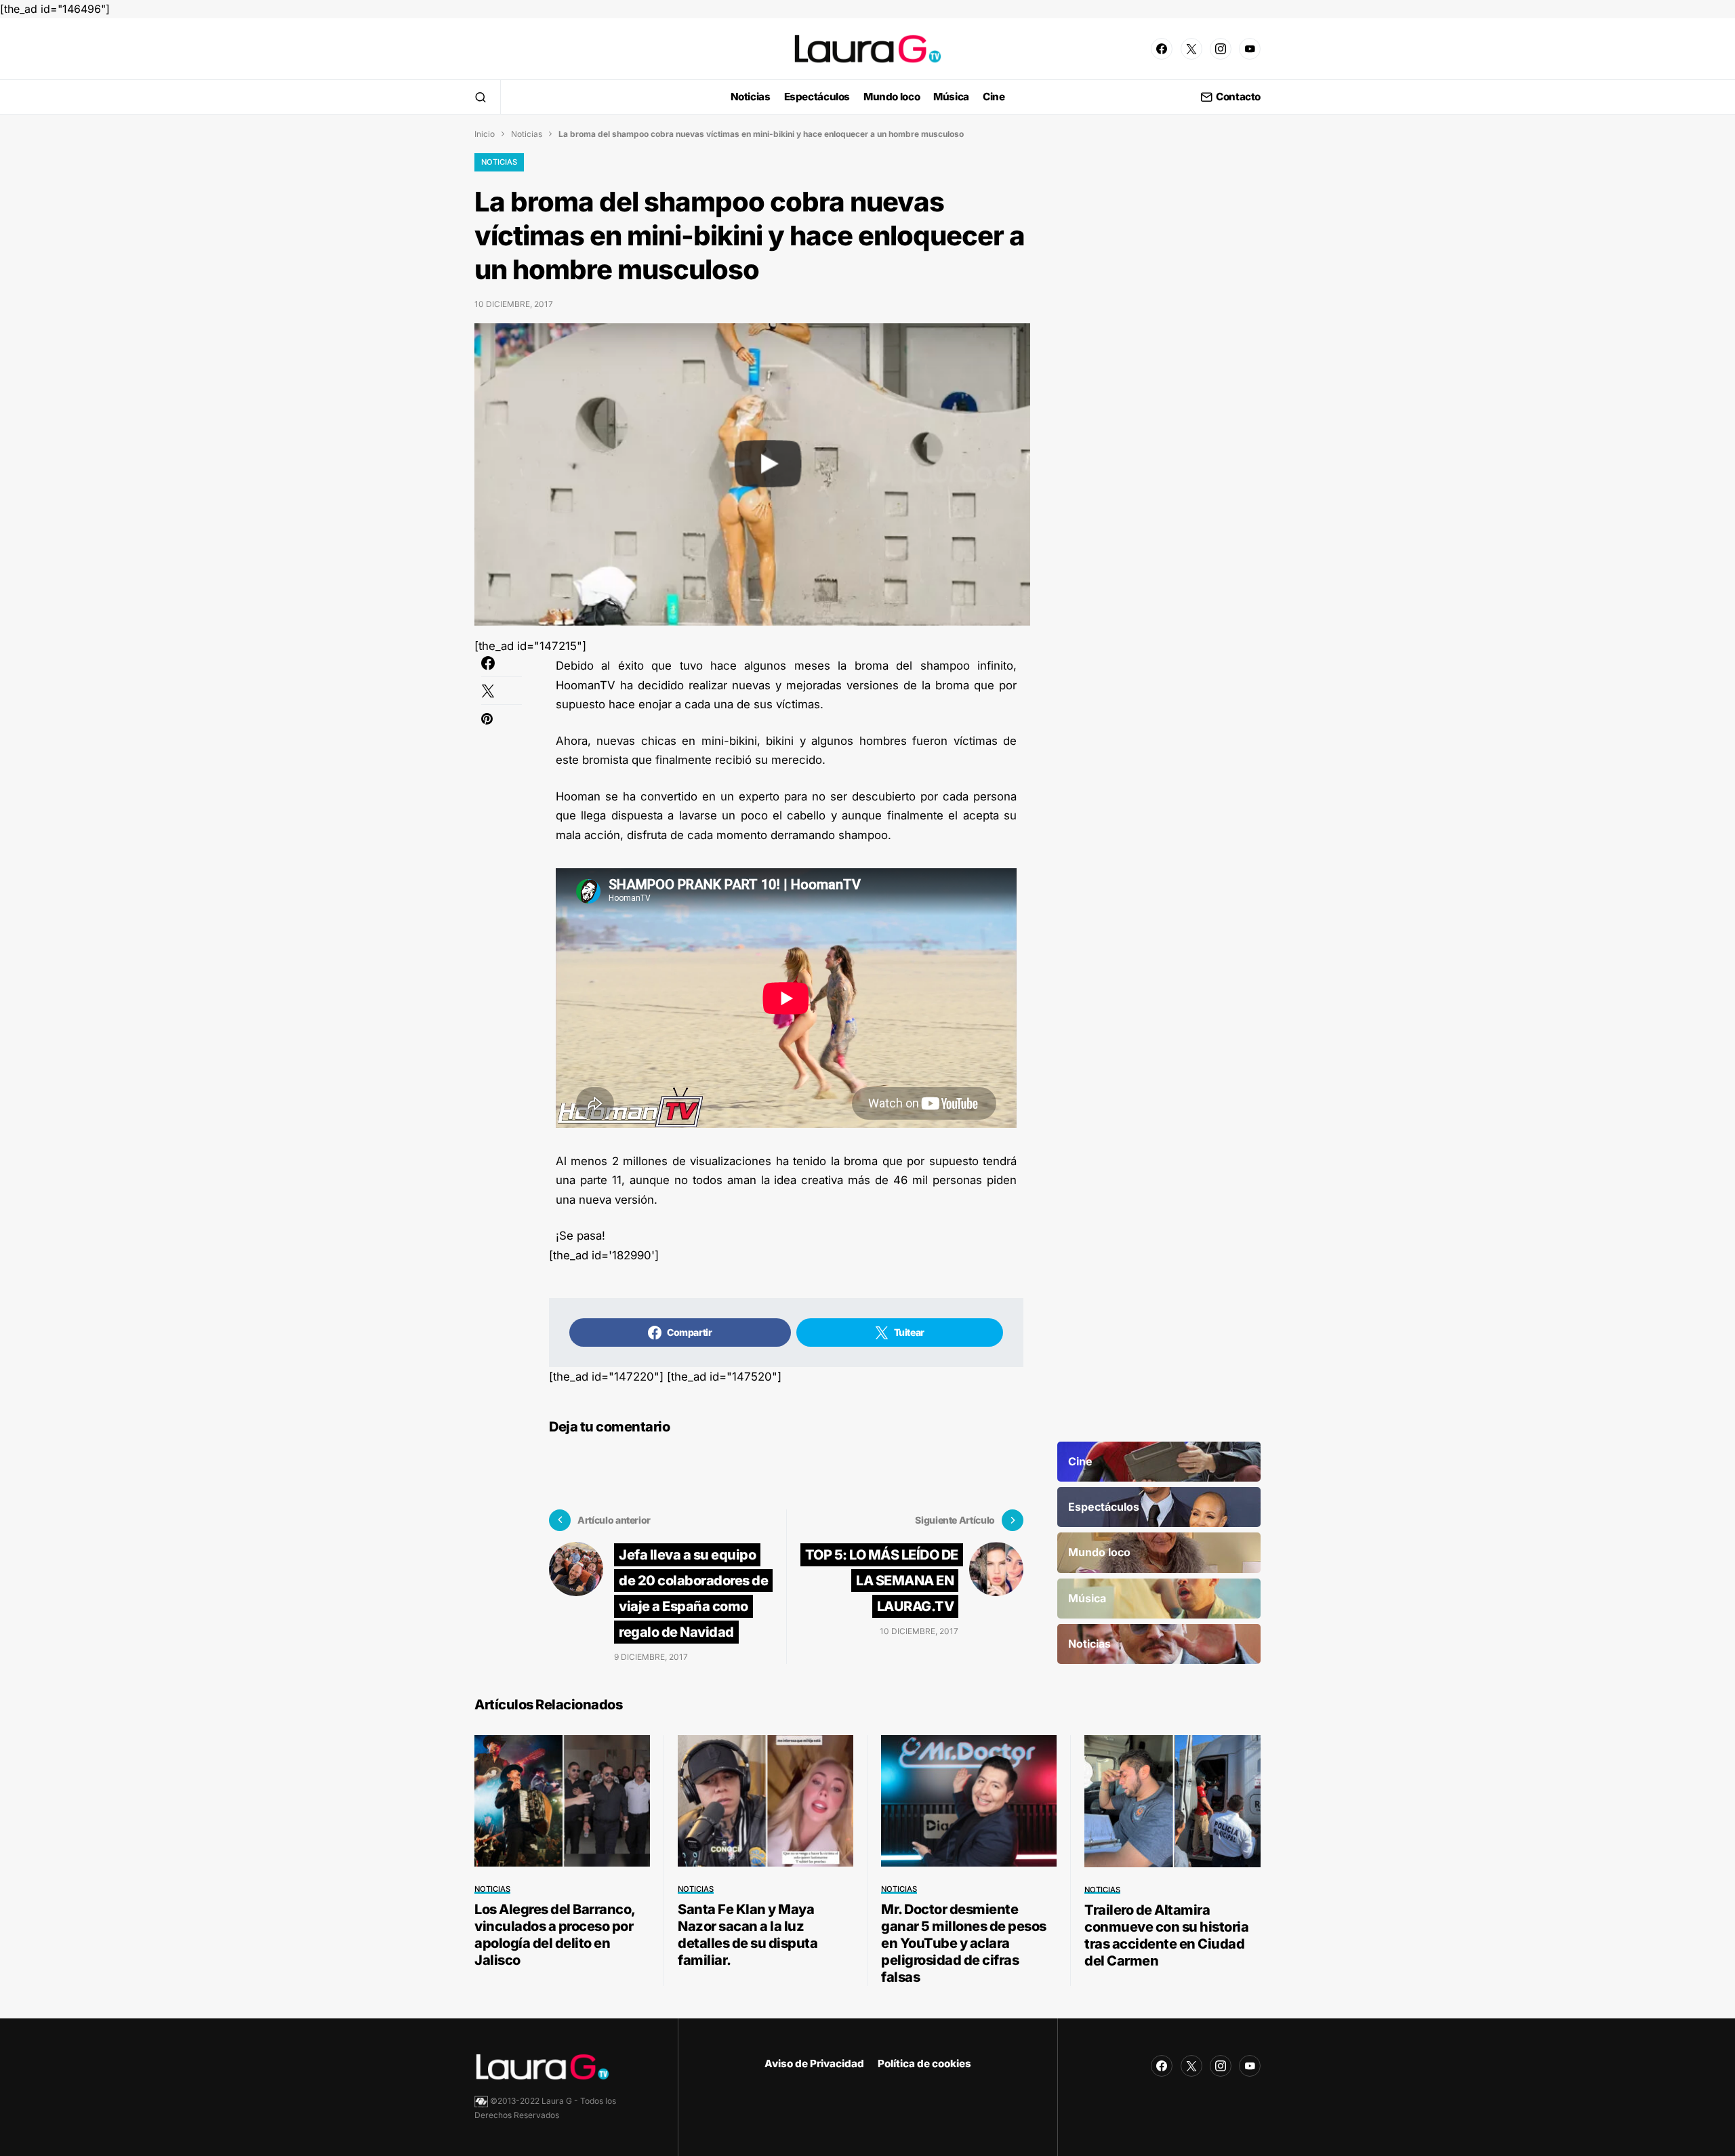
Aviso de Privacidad (814, 2063)
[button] (481, 97)
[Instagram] (1221, 49)
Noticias (527, 134)
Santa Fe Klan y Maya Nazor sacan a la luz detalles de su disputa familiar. (748, 1935)
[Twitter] (1191, 49)
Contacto (1238, 97)
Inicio (485, 134)
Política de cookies (924, 2063)
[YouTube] (1250, 49)
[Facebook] (1162, 49)
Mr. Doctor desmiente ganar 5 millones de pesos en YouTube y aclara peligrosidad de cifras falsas (964, 1943)
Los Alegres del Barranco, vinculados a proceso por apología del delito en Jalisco (555, 1935)
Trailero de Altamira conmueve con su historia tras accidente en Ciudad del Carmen (1166, 1935)
